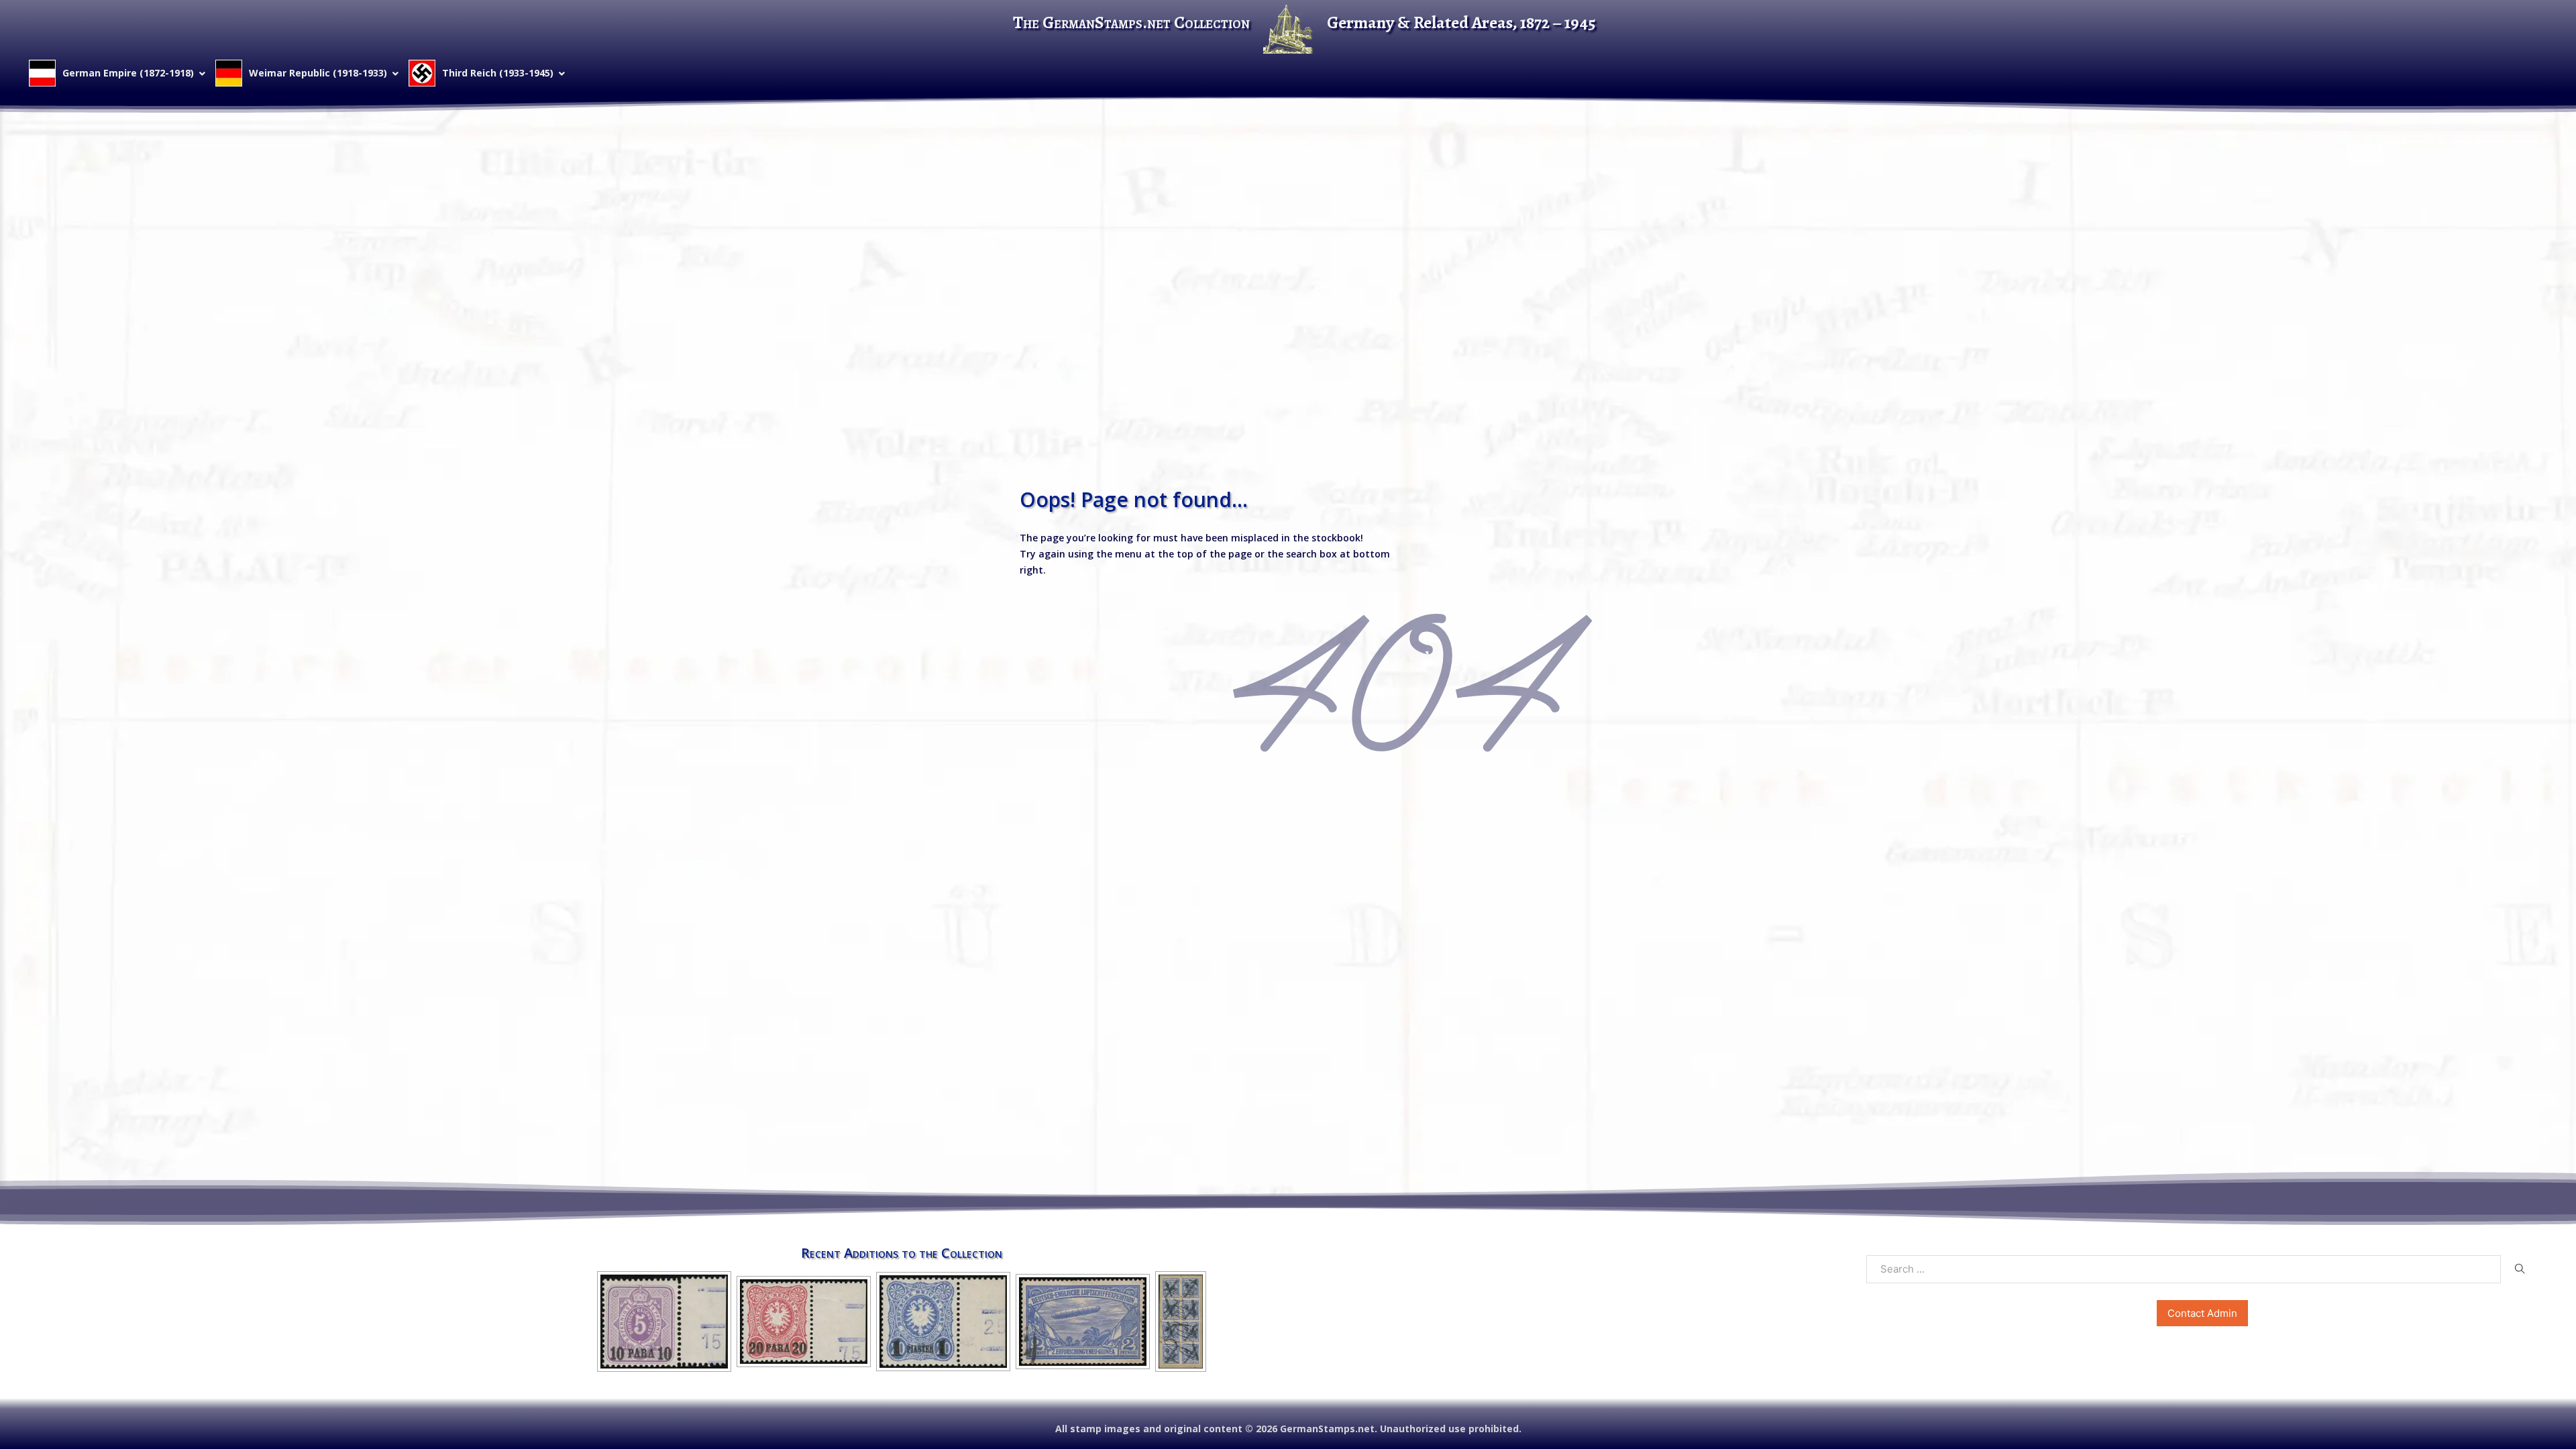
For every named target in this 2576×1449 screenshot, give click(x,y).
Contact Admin (2202, 1313)
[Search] (2520, 1269)
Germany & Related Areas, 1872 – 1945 (1461, 22)
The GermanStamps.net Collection (1131, 22)
